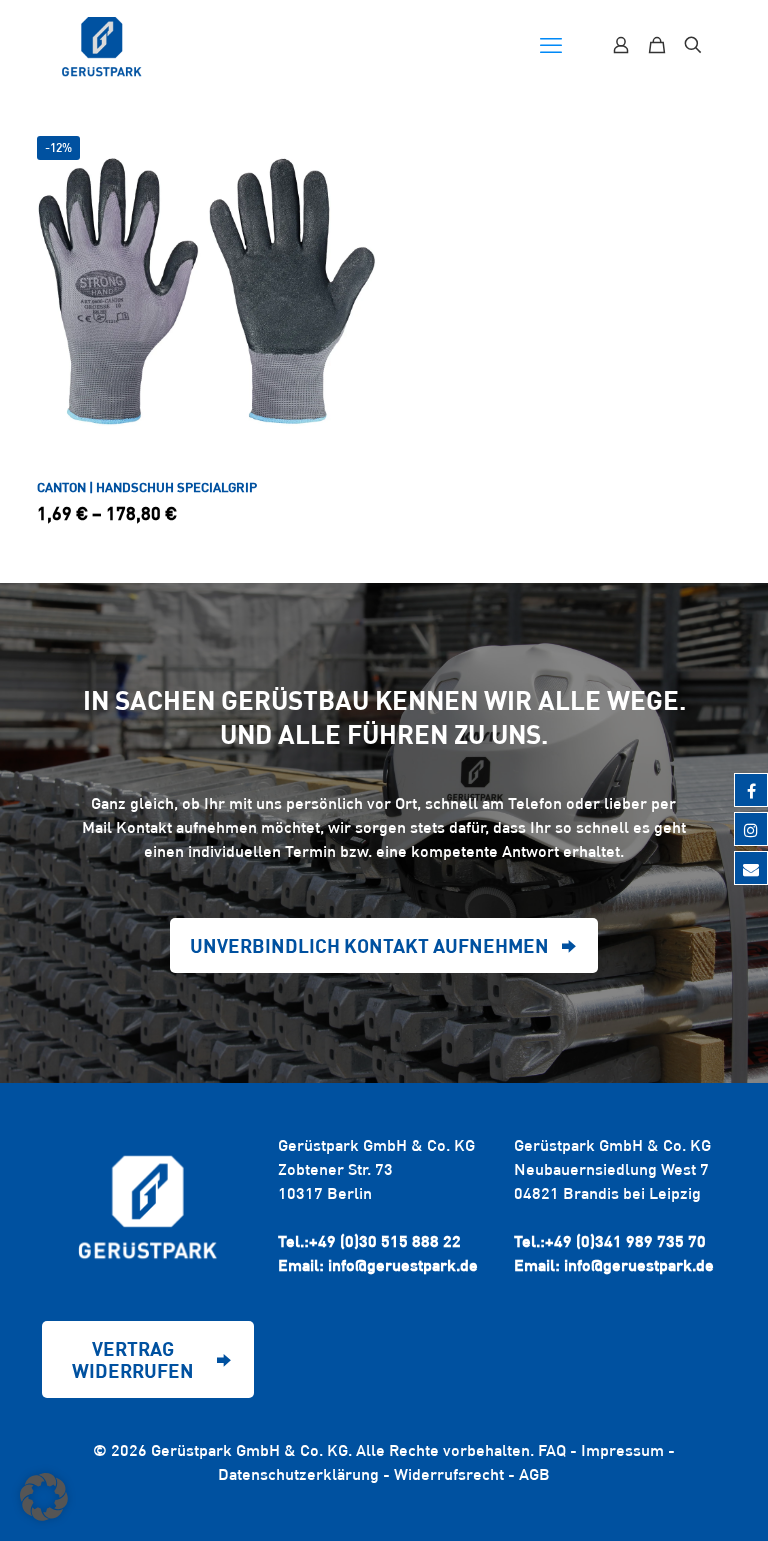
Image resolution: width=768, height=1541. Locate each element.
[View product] (349, 149)
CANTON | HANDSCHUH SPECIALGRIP (147, 487)
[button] (44, 1497)
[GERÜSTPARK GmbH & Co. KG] (102, 45)
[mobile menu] (551, 45)
